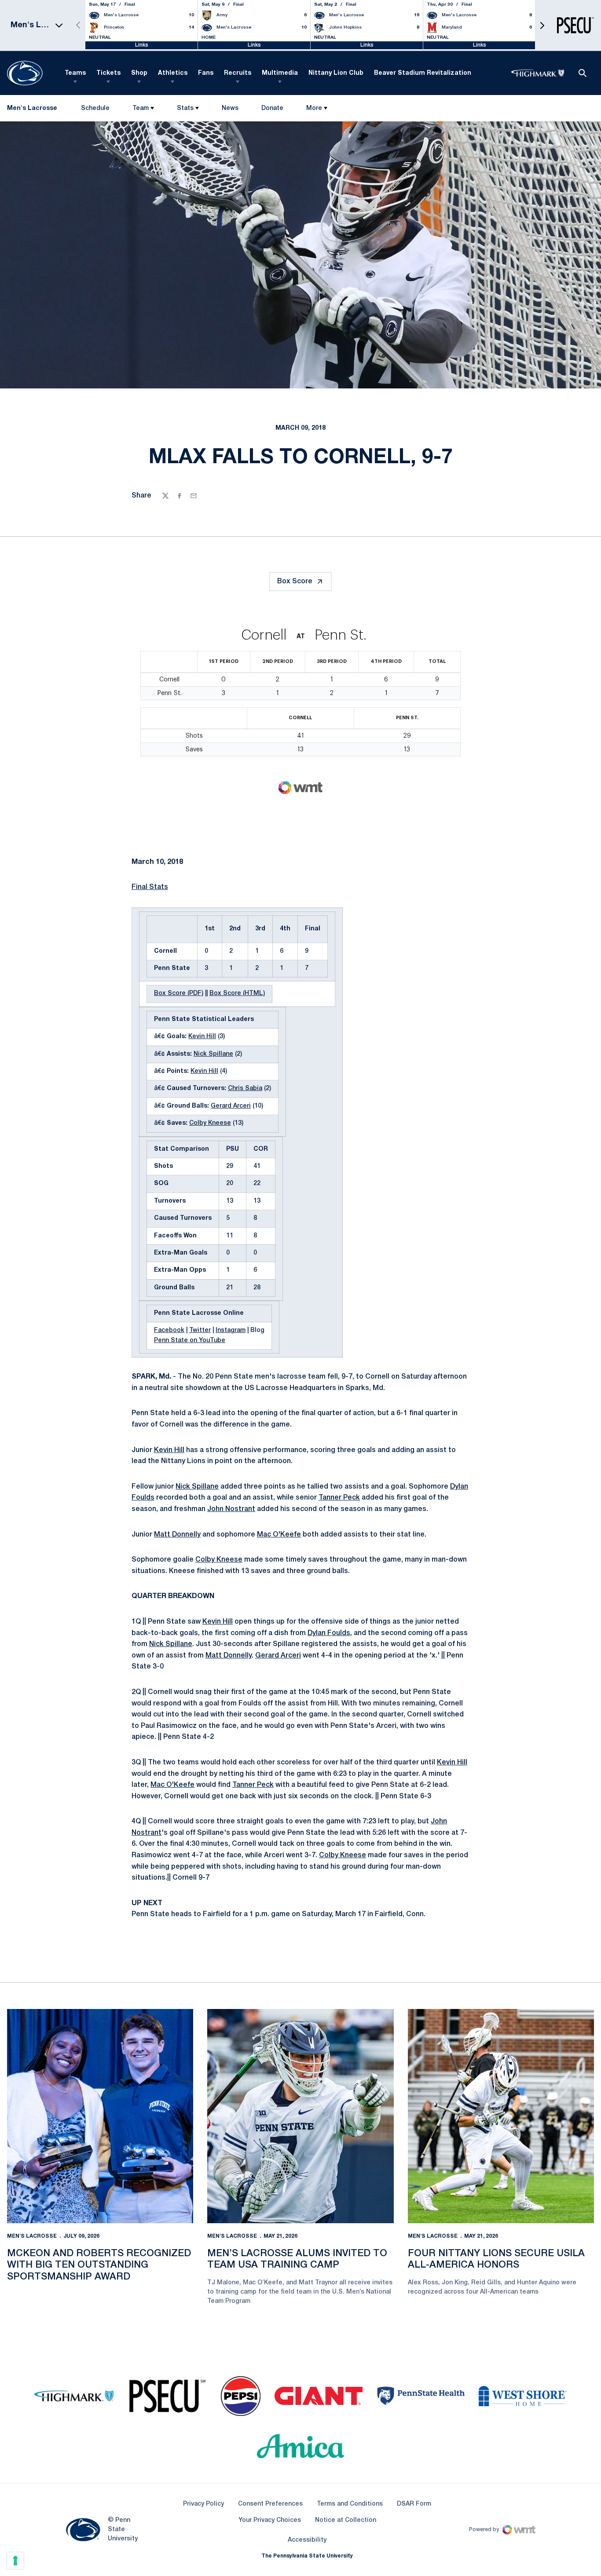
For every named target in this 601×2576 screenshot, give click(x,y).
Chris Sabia (245, 1089)
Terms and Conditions (350, 2504)
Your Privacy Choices (270, 2520)
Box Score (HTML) (237, 993)
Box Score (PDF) (179, 993)
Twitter (200, 1330)
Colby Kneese (210, 1123)
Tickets (108, 73)
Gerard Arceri (231, 1106)
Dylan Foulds (329, 1633)
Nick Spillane (213, 1054)
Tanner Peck (339, 1498)
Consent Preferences (270, 2504)
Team (141, 108)
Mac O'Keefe (279, 1535)
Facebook (169, 1330)
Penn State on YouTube (190, 1341)
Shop (139, 73)
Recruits (238, 73)
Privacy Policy (203, 2504)
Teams (75, 73)
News (230, 108)
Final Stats (150, 887)
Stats (185, 108)
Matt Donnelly (177, 1535)
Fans (206, 73)
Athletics (173, 73)
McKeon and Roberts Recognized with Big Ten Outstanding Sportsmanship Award (99, 2265)
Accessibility (307, 2540)
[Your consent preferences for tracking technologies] (15, 2561)
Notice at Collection (346, 2520)
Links (142, 45)
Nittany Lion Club (336, 73)
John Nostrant (231, 1509)
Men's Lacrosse (32, 2236)
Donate (272, 110)
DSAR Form (414, 2504)
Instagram (231, 1330)
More (314, 108)
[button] (542, 25)
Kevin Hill (202, 1037)
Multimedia (280, 73)
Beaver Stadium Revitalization (423, 73)
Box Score (295, 582)
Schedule (95, 108)
